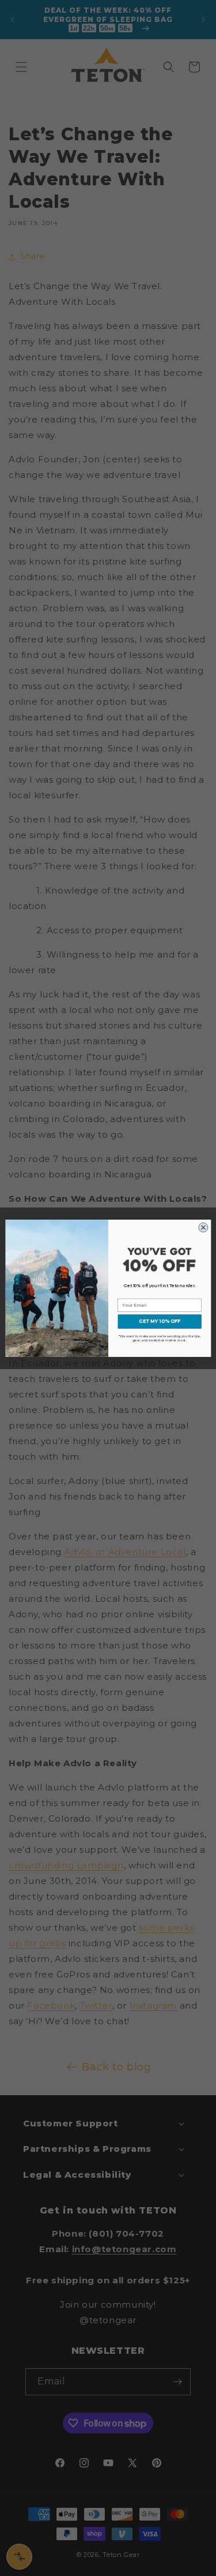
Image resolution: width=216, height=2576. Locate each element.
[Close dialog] (203, 1227)
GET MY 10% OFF (160, 1321)
